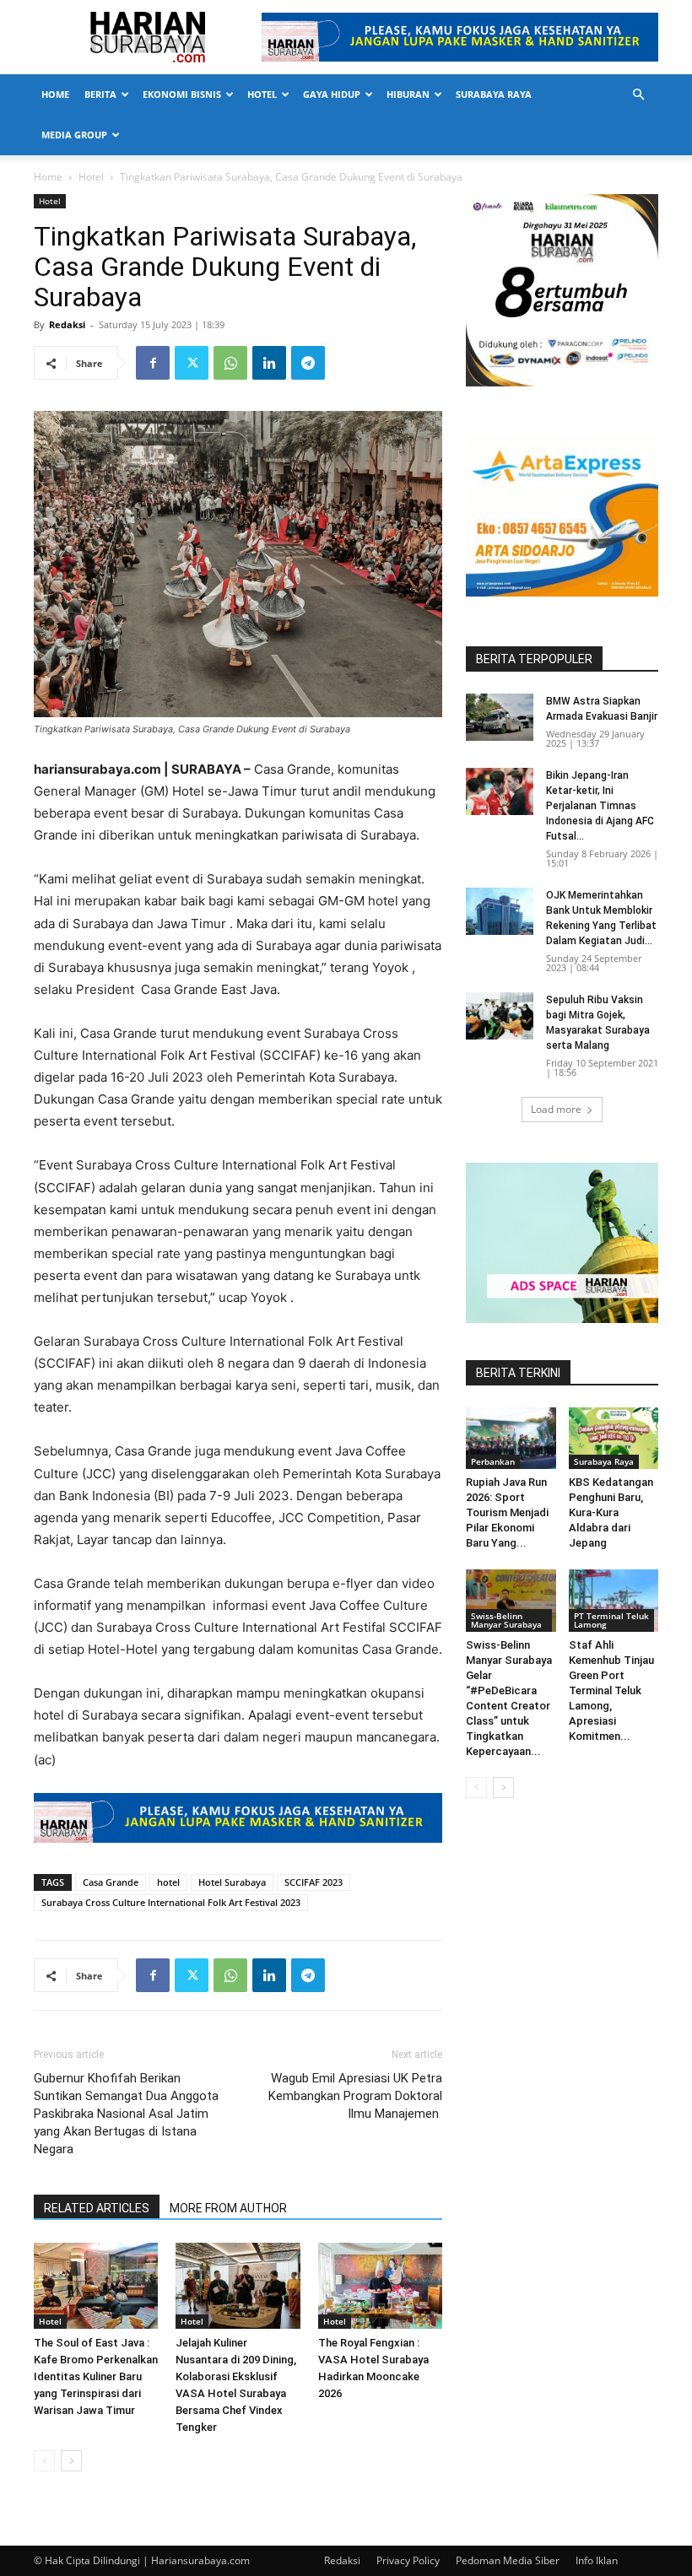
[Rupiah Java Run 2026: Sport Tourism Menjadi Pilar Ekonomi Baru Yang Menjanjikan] (511, 1438)
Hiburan (408, 94)
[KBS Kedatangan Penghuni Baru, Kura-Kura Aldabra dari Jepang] (614, 1438)
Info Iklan (597, 2560)
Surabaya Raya (494, 94)
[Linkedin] (269, 363)
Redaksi (67, 324)
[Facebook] (153, 363)
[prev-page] (44, 2461)
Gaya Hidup (332, 94)
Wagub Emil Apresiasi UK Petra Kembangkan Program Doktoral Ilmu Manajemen (355, 2096)
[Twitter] (192, 363)
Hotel (262, 94)
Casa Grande (111, 1882)
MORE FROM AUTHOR (228, 2208)
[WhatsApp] (230, 363)
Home (55, 94)
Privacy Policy (408, 2560)
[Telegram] (308, 363)
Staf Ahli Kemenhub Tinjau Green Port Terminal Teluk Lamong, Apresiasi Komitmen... (611, 1690)
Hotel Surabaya (232, 1882)
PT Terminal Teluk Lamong (611, 1620)
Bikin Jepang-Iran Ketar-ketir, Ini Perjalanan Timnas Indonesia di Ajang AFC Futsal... (600, 806)
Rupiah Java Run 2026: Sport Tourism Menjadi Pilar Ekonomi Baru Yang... (507, 1512)
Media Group (74, 135)
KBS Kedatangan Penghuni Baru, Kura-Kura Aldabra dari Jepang (611, 1512)
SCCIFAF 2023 (314, 1882)
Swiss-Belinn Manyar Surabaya (506, 1620)
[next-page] (71, 2461)
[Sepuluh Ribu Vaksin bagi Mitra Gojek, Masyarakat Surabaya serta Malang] (500, 1016)
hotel (168, 1882)
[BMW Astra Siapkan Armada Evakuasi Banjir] (500, 717)
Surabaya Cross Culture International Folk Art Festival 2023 (171, 1902)
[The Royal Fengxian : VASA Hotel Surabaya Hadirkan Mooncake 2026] (380, 2285)
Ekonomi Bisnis (182, 94)
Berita (100, 94)
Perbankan (493, 1461)
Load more (556, 1109)
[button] (638, 95)
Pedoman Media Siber (508, 2560)
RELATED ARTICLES (97, 2208)
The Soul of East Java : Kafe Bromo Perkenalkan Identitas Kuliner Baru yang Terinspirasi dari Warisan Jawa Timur (96, 2376)
